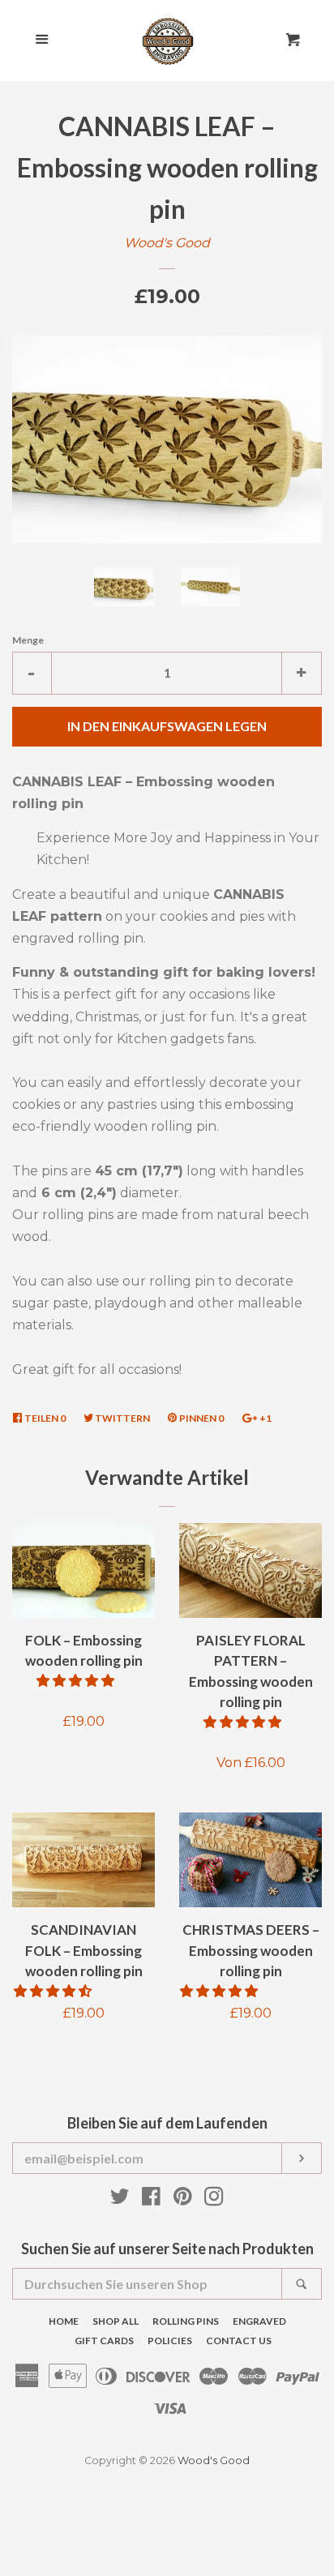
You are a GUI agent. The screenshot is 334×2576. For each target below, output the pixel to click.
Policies (170, 2341)
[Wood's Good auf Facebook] (151, 2199)
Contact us (239, 2341)
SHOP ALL (116, 2321)
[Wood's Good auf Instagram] (214, 2199)
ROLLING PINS (186, 2321)
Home (64, 2321)
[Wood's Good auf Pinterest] (183, 2199)
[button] (77, 1681)
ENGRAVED (259, 2321)
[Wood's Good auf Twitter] (120, 2199)
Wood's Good (167, 243)
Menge (28, 640)
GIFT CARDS (104, 2341)
